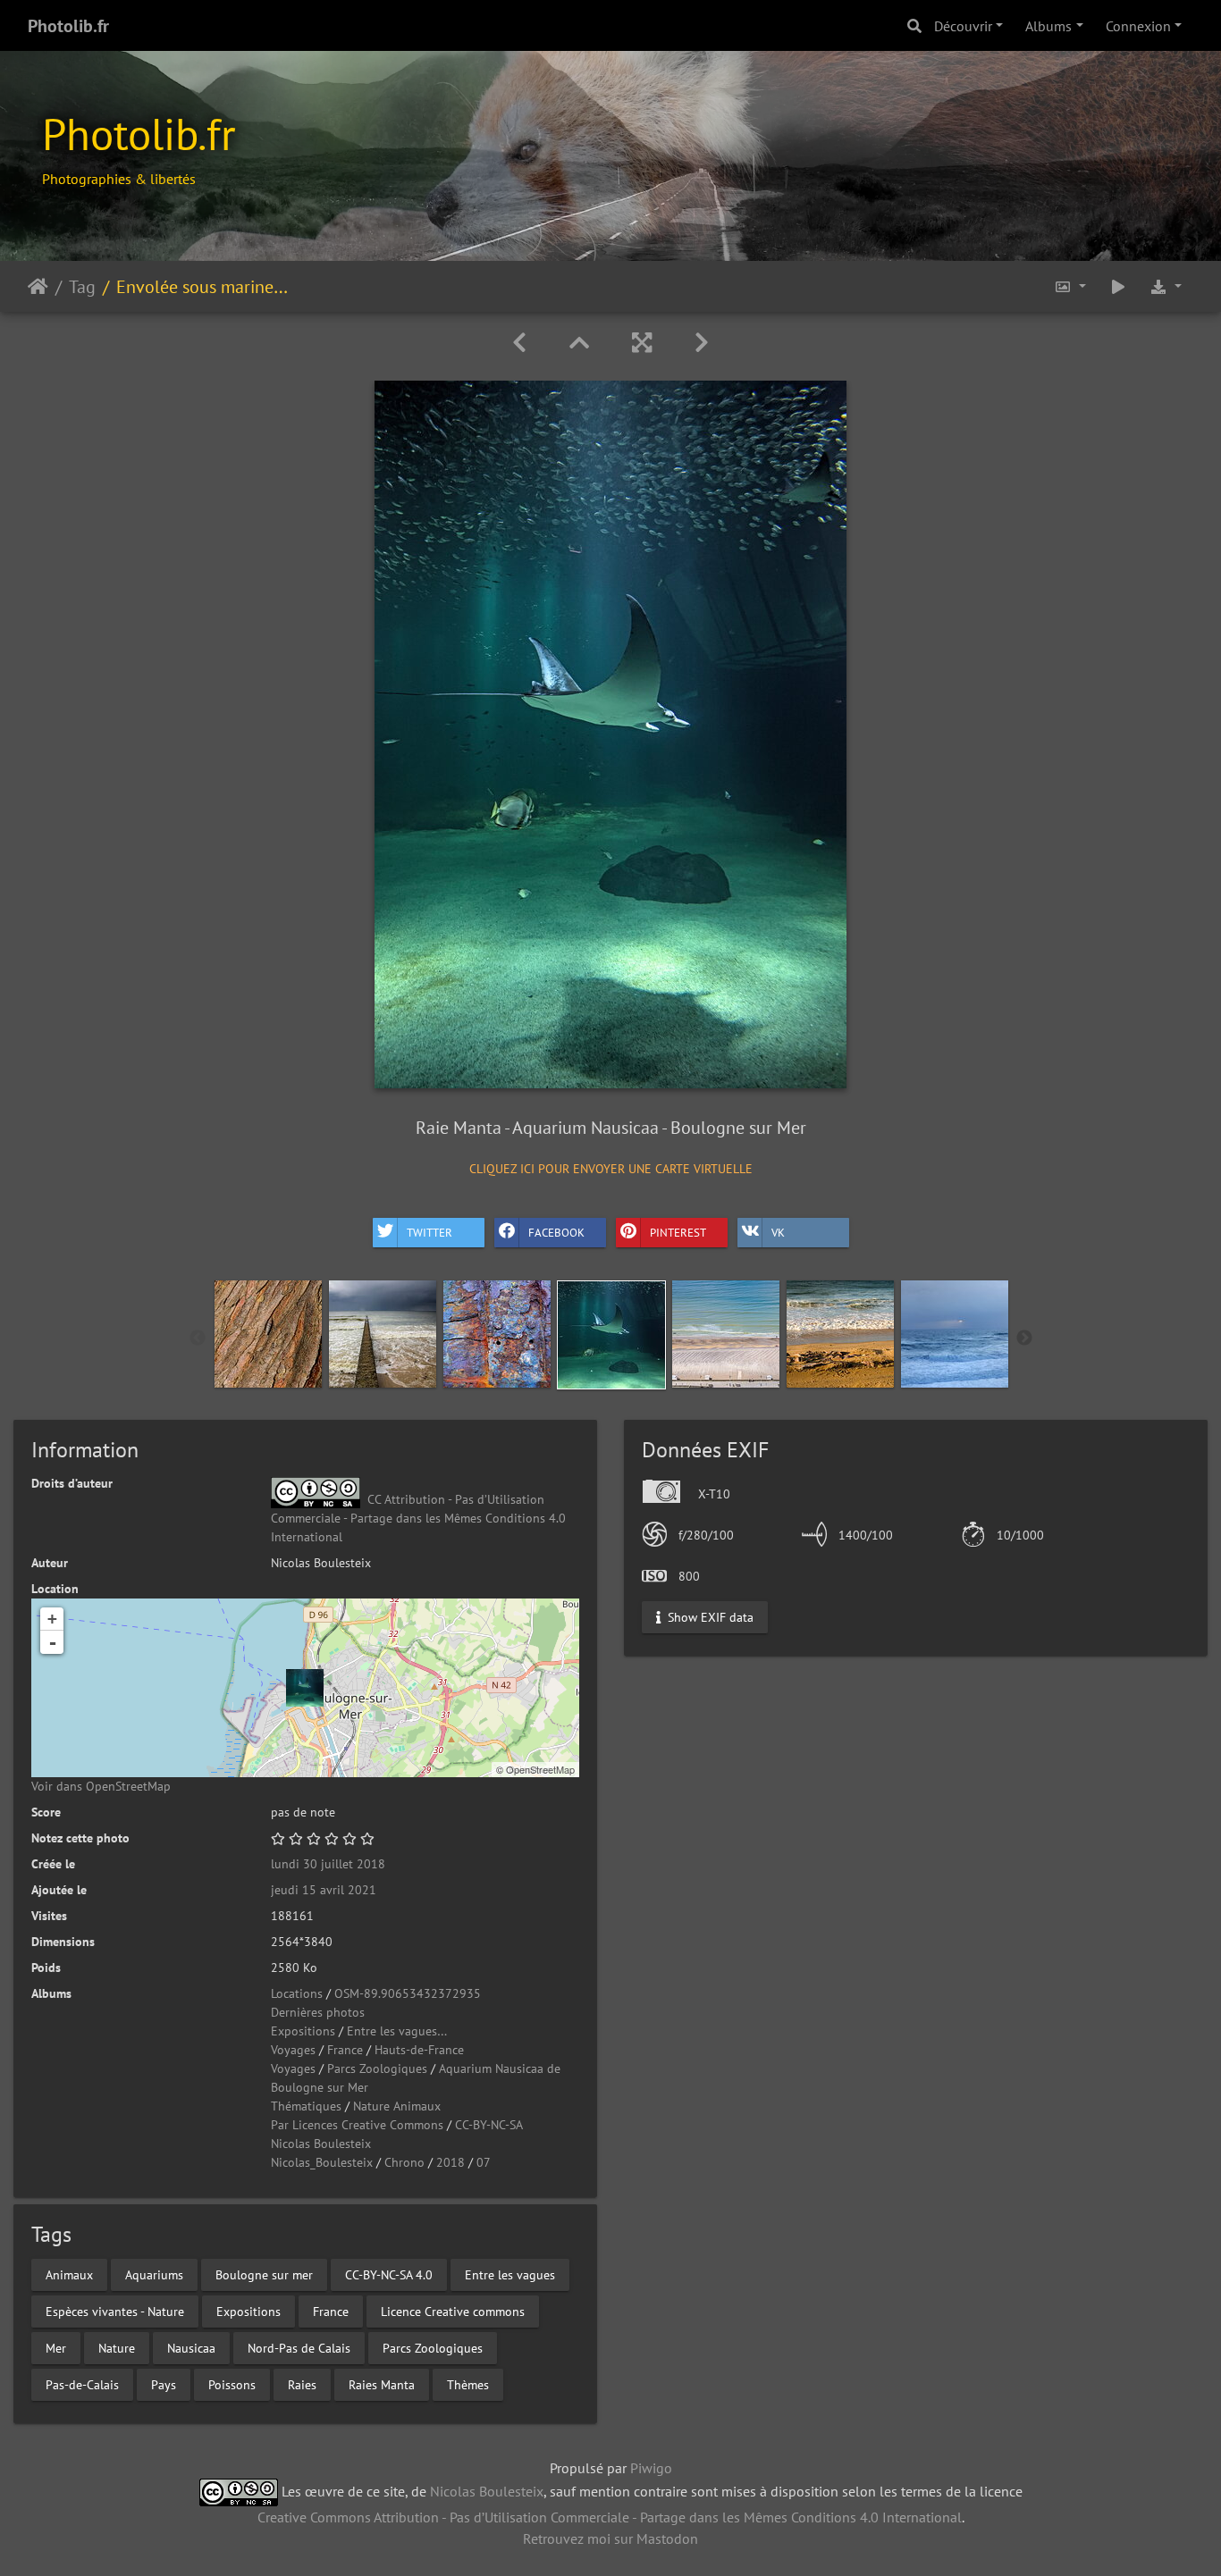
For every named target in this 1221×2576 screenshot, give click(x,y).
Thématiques (306, 2106)
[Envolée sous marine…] (305, 1688)
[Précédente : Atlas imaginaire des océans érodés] (519, 343)
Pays (164, 2384)
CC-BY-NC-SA (489, 2125)
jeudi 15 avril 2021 (324, 1890)
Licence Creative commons (453, 2311)
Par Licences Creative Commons (357, 2125)
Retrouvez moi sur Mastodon (610, 2538)
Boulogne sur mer (264, 2274)
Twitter (429, 1233)
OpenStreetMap (540, 1769)
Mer (56, 2347)
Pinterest (678, 1233)
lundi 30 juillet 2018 (328, 1864)
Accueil (38, 286)
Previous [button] (198, 1338)
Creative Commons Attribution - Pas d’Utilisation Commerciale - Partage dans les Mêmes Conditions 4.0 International (610, 2517)
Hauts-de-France (419, 2050)
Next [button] (1024, 1338)
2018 (451, 2162)
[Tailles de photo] (1070, 286)
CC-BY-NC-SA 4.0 (389, 2274)
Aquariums (154, 2274)
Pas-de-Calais (82, 2384)
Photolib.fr (68, 26)
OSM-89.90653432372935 (408, 1993)
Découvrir (963, 26)
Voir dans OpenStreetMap (101, 1786)
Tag (82, 286)
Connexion (1138, 26)
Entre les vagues (510, 2274)
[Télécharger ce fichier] (1166, 286)
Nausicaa (191, 2347)
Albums (1048, 26)
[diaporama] (1118, 286)
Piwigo (651, 2468)
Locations (297, 1993)
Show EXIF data (709, 1616)
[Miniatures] (579, 343)
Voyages (293, 2050)
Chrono (404, 2162)
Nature (117, 2347)
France (345, 2050)
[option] (268, 1334)
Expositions (303, 2031)
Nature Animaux (397, 2106)
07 (484, 2162)
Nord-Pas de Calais (299, 2347)
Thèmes (468, 2384)
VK (778, 1233)
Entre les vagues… (397, 2031)
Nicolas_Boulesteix (322, 2162)
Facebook (556, 1233)
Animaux (69, 2274)
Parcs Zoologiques (377, 2068)
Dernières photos (318, 2012)
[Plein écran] (642, 343)
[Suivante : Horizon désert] (702, 343)
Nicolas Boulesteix (321, 2144)
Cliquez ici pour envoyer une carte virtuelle (611, 1169)
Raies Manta (382, 2384)
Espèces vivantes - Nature (115, 2311)
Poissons (232, 2384)
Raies (302, 2384)
